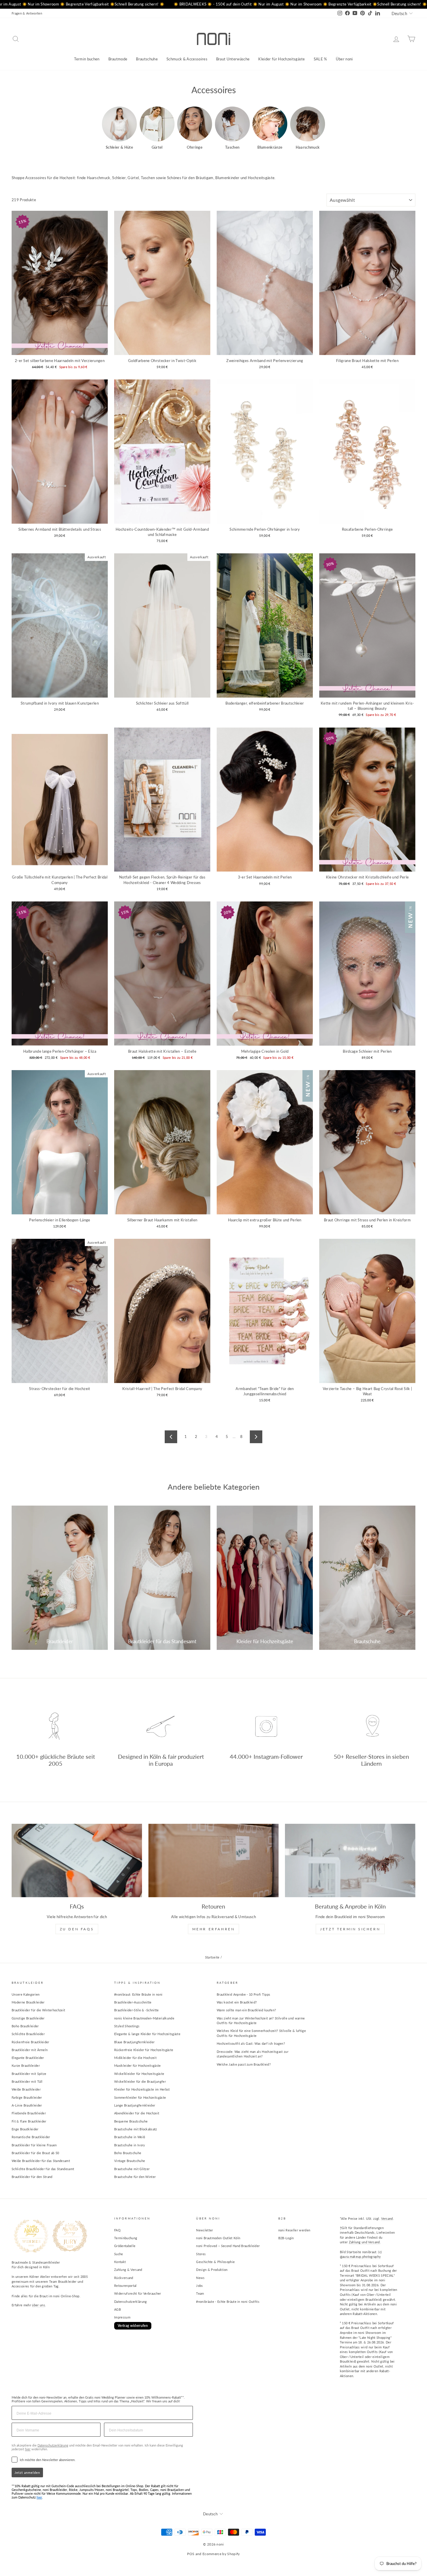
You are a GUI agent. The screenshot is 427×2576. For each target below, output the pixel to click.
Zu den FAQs (77, 1929)
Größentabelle (125, 2246)
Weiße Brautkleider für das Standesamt (41, 2161)
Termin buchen (87, 59)
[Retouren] (214, 1860)
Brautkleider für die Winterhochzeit (38, 2010)
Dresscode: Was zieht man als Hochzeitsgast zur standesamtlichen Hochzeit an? (253, 2054)
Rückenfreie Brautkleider (31, 2042)
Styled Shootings (127, 2026)
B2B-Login (286, 2238)
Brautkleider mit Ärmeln (30, 2050)
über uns (38, 2305)
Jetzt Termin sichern (350, 1929)
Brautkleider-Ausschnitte (133, 2002)
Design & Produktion (212, 2270)
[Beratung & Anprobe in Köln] (350, 1860)
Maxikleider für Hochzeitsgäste (138, 2065)
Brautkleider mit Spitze (29, 2074)
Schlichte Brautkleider (28, 2034)
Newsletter (204, 2230)
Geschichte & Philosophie (215, 2262)
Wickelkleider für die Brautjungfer (140, 2081)
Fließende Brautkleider (29, 2113)
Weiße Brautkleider (26, 2089)
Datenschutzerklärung (131, 2302)
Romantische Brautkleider (31, 2137)
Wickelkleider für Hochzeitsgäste (139, 2074)
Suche (119, 2254)
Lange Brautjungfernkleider (135, 2105)
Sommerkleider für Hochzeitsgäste (140, 2097)
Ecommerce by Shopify (221, 2554)
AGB (117, 2309)
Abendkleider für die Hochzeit (137, 2113)
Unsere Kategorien (26, 1994)
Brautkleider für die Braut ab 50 (35, 2153)
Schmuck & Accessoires (187, 59)
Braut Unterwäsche (233, 59)
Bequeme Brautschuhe (131, 2121)
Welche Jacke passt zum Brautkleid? (244, 2064)
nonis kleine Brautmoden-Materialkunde (144, 2018)
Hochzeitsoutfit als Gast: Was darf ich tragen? (251, 2043)
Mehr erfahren (214, 1929)
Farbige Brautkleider (27, 2097)
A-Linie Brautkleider (27, 2105)
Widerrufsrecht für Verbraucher (138, 2293)
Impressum (122, 2317)
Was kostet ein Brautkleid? (237, 2002)
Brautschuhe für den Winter (135, 2177)
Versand (387, 2218)
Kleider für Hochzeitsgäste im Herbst (142, 2089)
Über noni (344, 59)
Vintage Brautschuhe (130, 2161)
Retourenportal (125, 2286)
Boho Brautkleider (25, 2026)
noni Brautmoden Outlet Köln (218, 2238)
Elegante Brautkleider (28, 2058)
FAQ (117, 2230)
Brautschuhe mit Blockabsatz (136, 2129)
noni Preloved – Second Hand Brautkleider (228, 2246)
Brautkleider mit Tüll (27, 2081)
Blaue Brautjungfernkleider (134, 2042)
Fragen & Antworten (27, 13)
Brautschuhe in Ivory (130, 2145)
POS (191, 2554)
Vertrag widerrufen (133, 2326)
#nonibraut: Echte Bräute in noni (138, 1994)
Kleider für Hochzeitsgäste (281, 59)
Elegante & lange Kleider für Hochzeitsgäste (147, 2034)
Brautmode (118, 59)
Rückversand (124, 2278)
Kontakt (120, 2262)
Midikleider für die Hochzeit (135, 2058)
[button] (119, 128)
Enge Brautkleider (25, 2129)
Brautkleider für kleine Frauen (34, 2145)
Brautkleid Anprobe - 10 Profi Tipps (243, 1994)
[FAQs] (77, 1860)
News (200, 2278)
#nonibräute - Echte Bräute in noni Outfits (228, 2302)
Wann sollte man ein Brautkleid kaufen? (246, 2010)
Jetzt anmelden (27, 2473)
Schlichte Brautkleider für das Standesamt (43, 2169)
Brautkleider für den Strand (32, 2177)
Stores (201, 2254)
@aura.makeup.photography (360, 2257)
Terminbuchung (126, 2238)
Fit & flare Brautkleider (29, 2121)
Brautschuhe (147, 59)
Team (200, 2293)
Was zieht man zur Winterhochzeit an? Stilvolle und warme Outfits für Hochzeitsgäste (261, 2021)
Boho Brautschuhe (128, 2153)
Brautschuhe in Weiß (130, 2137)
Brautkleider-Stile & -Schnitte (137, 2010)
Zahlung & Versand (128, 2270)
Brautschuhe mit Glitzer (132, 2169)
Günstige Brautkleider (28, 2018)
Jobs (199, 2286)
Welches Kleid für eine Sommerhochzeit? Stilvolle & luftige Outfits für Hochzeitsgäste (261, 2033)
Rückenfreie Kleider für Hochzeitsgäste (144, 2050)
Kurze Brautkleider (26, 2065)
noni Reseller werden (294, 2230)
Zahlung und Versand (364, 2242)
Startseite (212, 1957)
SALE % (320, 59)
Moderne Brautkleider (28, 2002)
